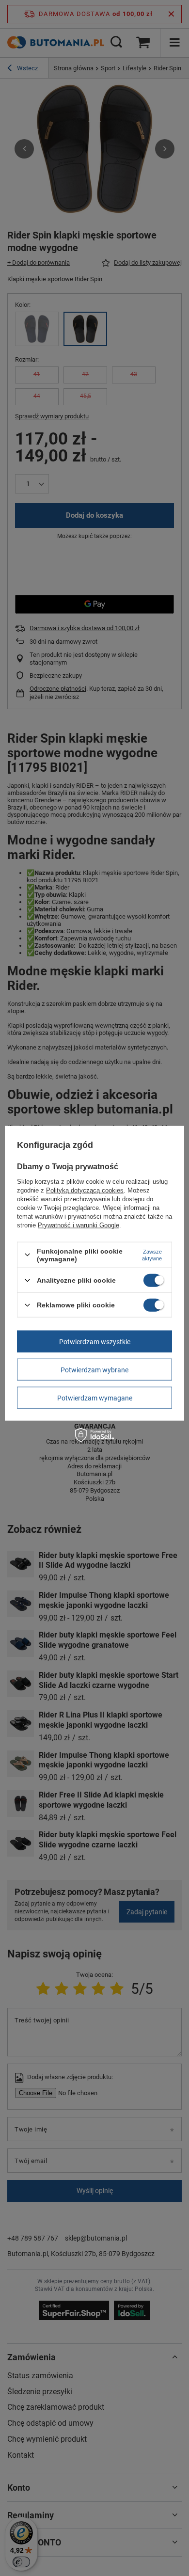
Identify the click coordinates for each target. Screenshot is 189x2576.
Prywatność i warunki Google (79, 1225)
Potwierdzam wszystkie (95, 1341)
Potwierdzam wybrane (94, 1369)
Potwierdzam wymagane (95, 1398)
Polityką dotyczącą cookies (85, 1190)
